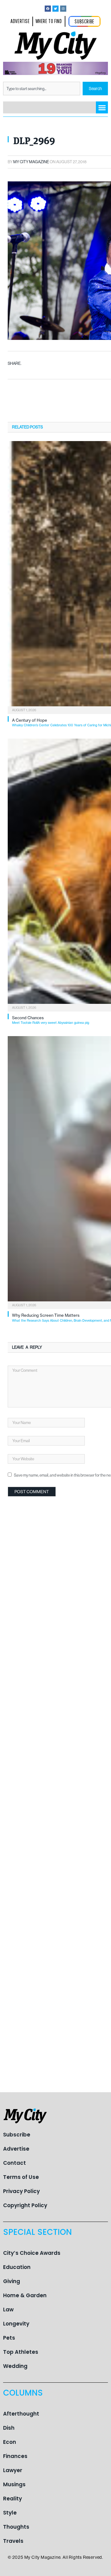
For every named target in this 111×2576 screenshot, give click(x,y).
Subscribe (17, 2135)
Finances (15, 2456)
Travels (13, 2541)
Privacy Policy (21, 2191)
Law (8, 2310)
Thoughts (16, 2527)
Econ (10, 2442)
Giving (12, 2281)
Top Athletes (21, 2352)
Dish (9, 2428)
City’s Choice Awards (32, 2253)
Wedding (15, 2366)
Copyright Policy (25, 2205)
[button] (102, 107)
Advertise (16, 2149)
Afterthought (21, 2414)
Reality (12, 2499)
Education (17, 2267)
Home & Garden (25, 2295)
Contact (14, 2163)
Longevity (16, 2324)
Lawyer (13, 2470)
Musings (14, 2484)
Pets (9, 2338)
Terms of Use (21, 2177)
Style (10, 2513)
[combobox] (42, 89)
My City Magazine (31, 162)
